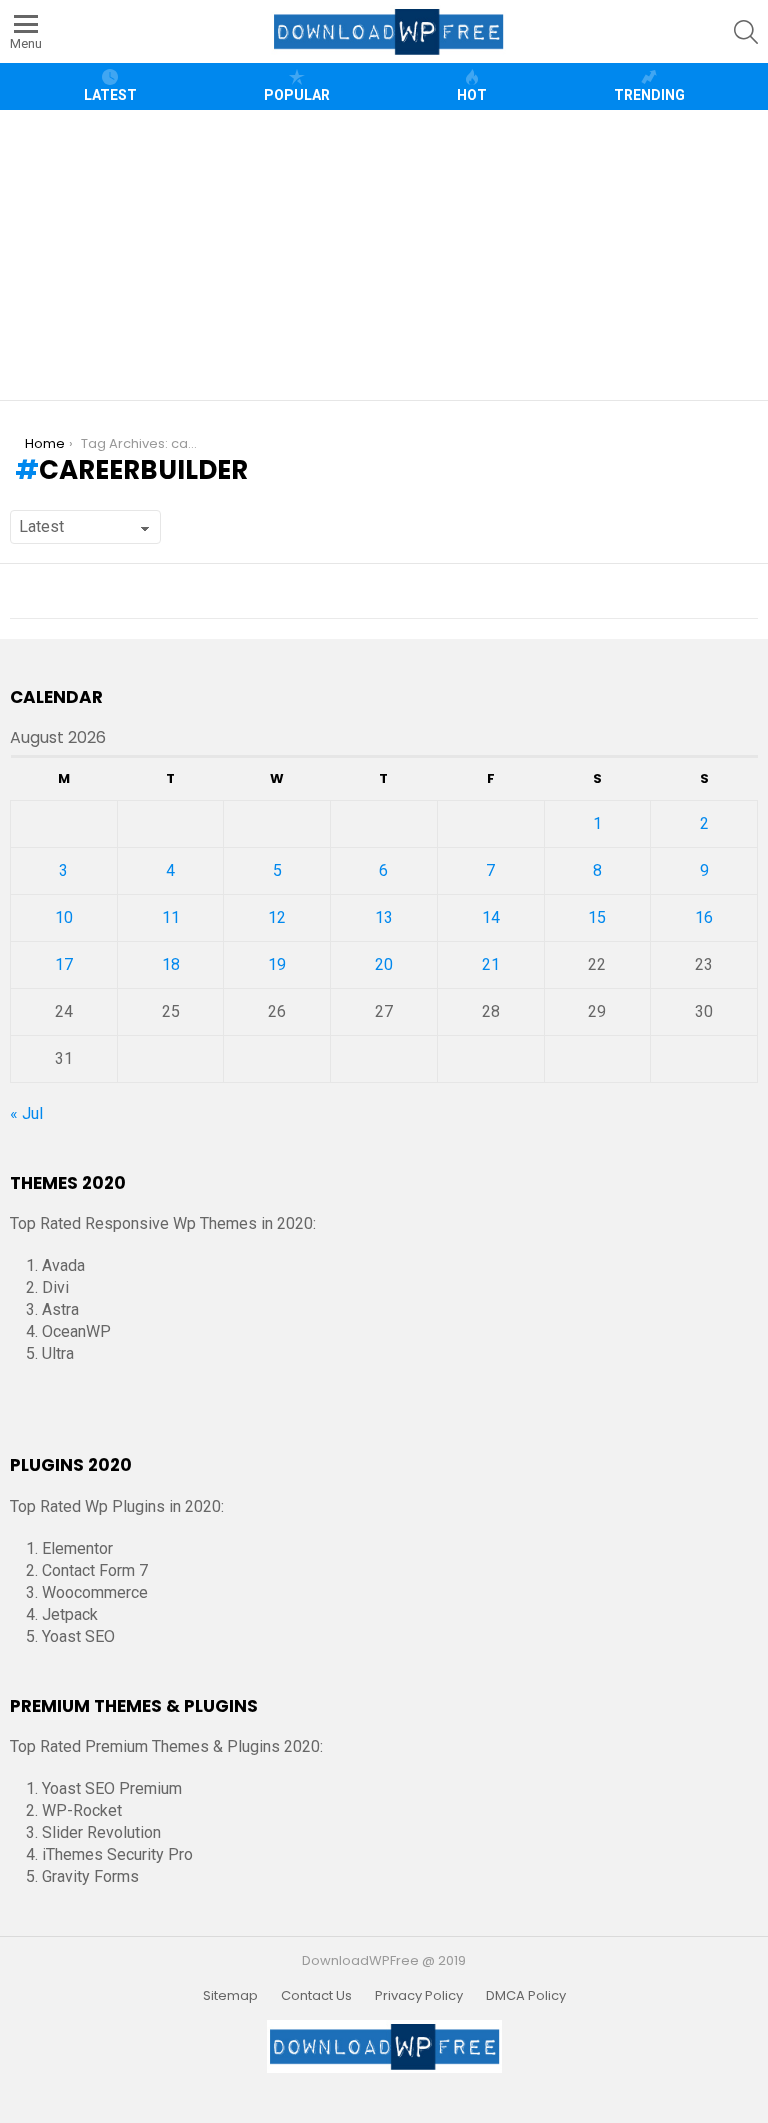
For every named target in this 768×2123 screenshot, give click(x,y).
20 (384, 964)
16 (704, 917)
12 (277, 917)
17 (64, 964)
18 (171, 964)
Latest (110, 95)
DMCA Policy (526, 1996)
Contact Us (316, 1996)
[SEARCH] (746, 32)
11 (171, 917)
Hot (472, 95)
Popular (297, 95)
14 (491, 917)
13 (384, 917)
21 (491, 964)
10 (64, 917)
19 (277, 964)
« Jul (26, 1113)
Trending (649, 95)
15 (597, 917)
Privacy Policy (419, 1996)
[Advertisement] (386, 255)
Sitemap (230, 1996)
